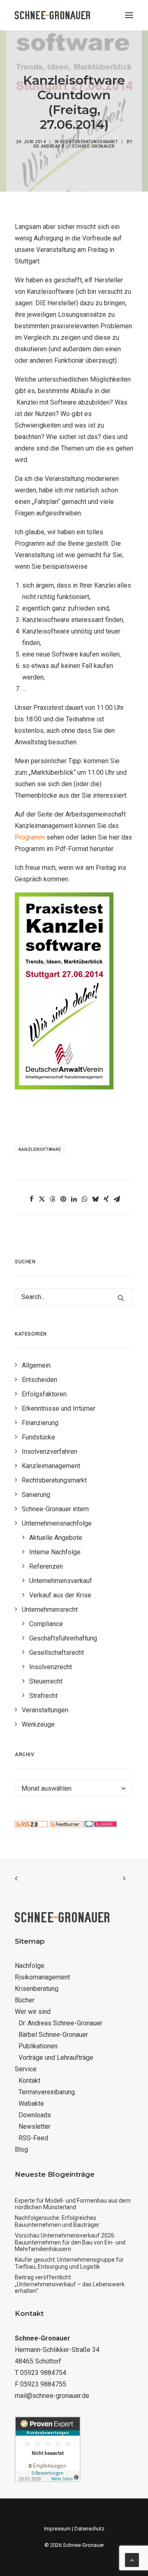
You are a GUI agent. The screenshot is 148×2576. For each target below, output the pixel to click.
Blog (21, 2149)
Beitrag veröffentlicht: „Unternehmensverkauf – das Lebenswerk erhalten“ (70, 2284)
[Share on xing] (106, 1199)
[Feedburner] (66, 1825)
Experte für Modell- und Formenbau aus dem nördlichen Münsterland (73, 2204)
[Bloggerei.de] (100, 1825)
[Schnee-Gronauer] (52, 15)
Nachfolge (30, 1966)
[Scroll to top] (132, 2559)
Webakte (31, 2104)
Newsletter (35, 2126)
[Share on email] (117, 1199)
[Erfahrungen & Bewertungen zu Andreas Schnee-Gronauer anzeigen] (48, 2480)
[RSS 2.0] (31, 1825)
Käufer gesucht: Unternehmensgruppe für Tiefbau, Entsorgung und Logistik (69, 2263)
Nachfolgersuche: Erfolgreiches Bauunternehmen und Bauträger (57, 2221)
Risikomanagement (42, 1977)
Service (26, 2069)
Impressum (57, 2529)
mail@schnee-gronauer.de (52, 2396)
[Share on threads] (53, 1199)
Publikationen (38, 2046)
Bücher (25, 2000)
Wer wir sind (33, 2012)
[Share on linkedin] (74, 1199)
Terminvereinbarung (47, 2092)
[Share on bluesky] (95, 1199)
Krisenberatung (37, 1989)
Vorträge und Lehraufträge (56, 2058)
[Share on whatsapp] (85, 1199)
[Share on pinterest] (63, 1199)
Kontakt (29, 2081)
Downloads (35, 2115)
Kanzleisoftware (40, 1150)
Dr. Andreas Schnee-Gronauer (60, 2023)
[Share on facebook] (31, 1199)
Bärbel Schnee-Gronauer (53, 2035)
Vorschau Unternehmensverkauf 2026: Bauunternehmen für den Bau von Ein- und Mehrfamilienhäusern (70, 2242)
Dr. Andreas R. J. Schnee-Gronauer (74, 146)
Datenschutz (89, 2529)
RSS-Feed (33, 2138)
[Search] (74, 1297)
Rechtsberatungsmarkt (89, 142)
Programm (30, 837)
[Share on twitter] (42, 1199)
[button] (129, 15)
